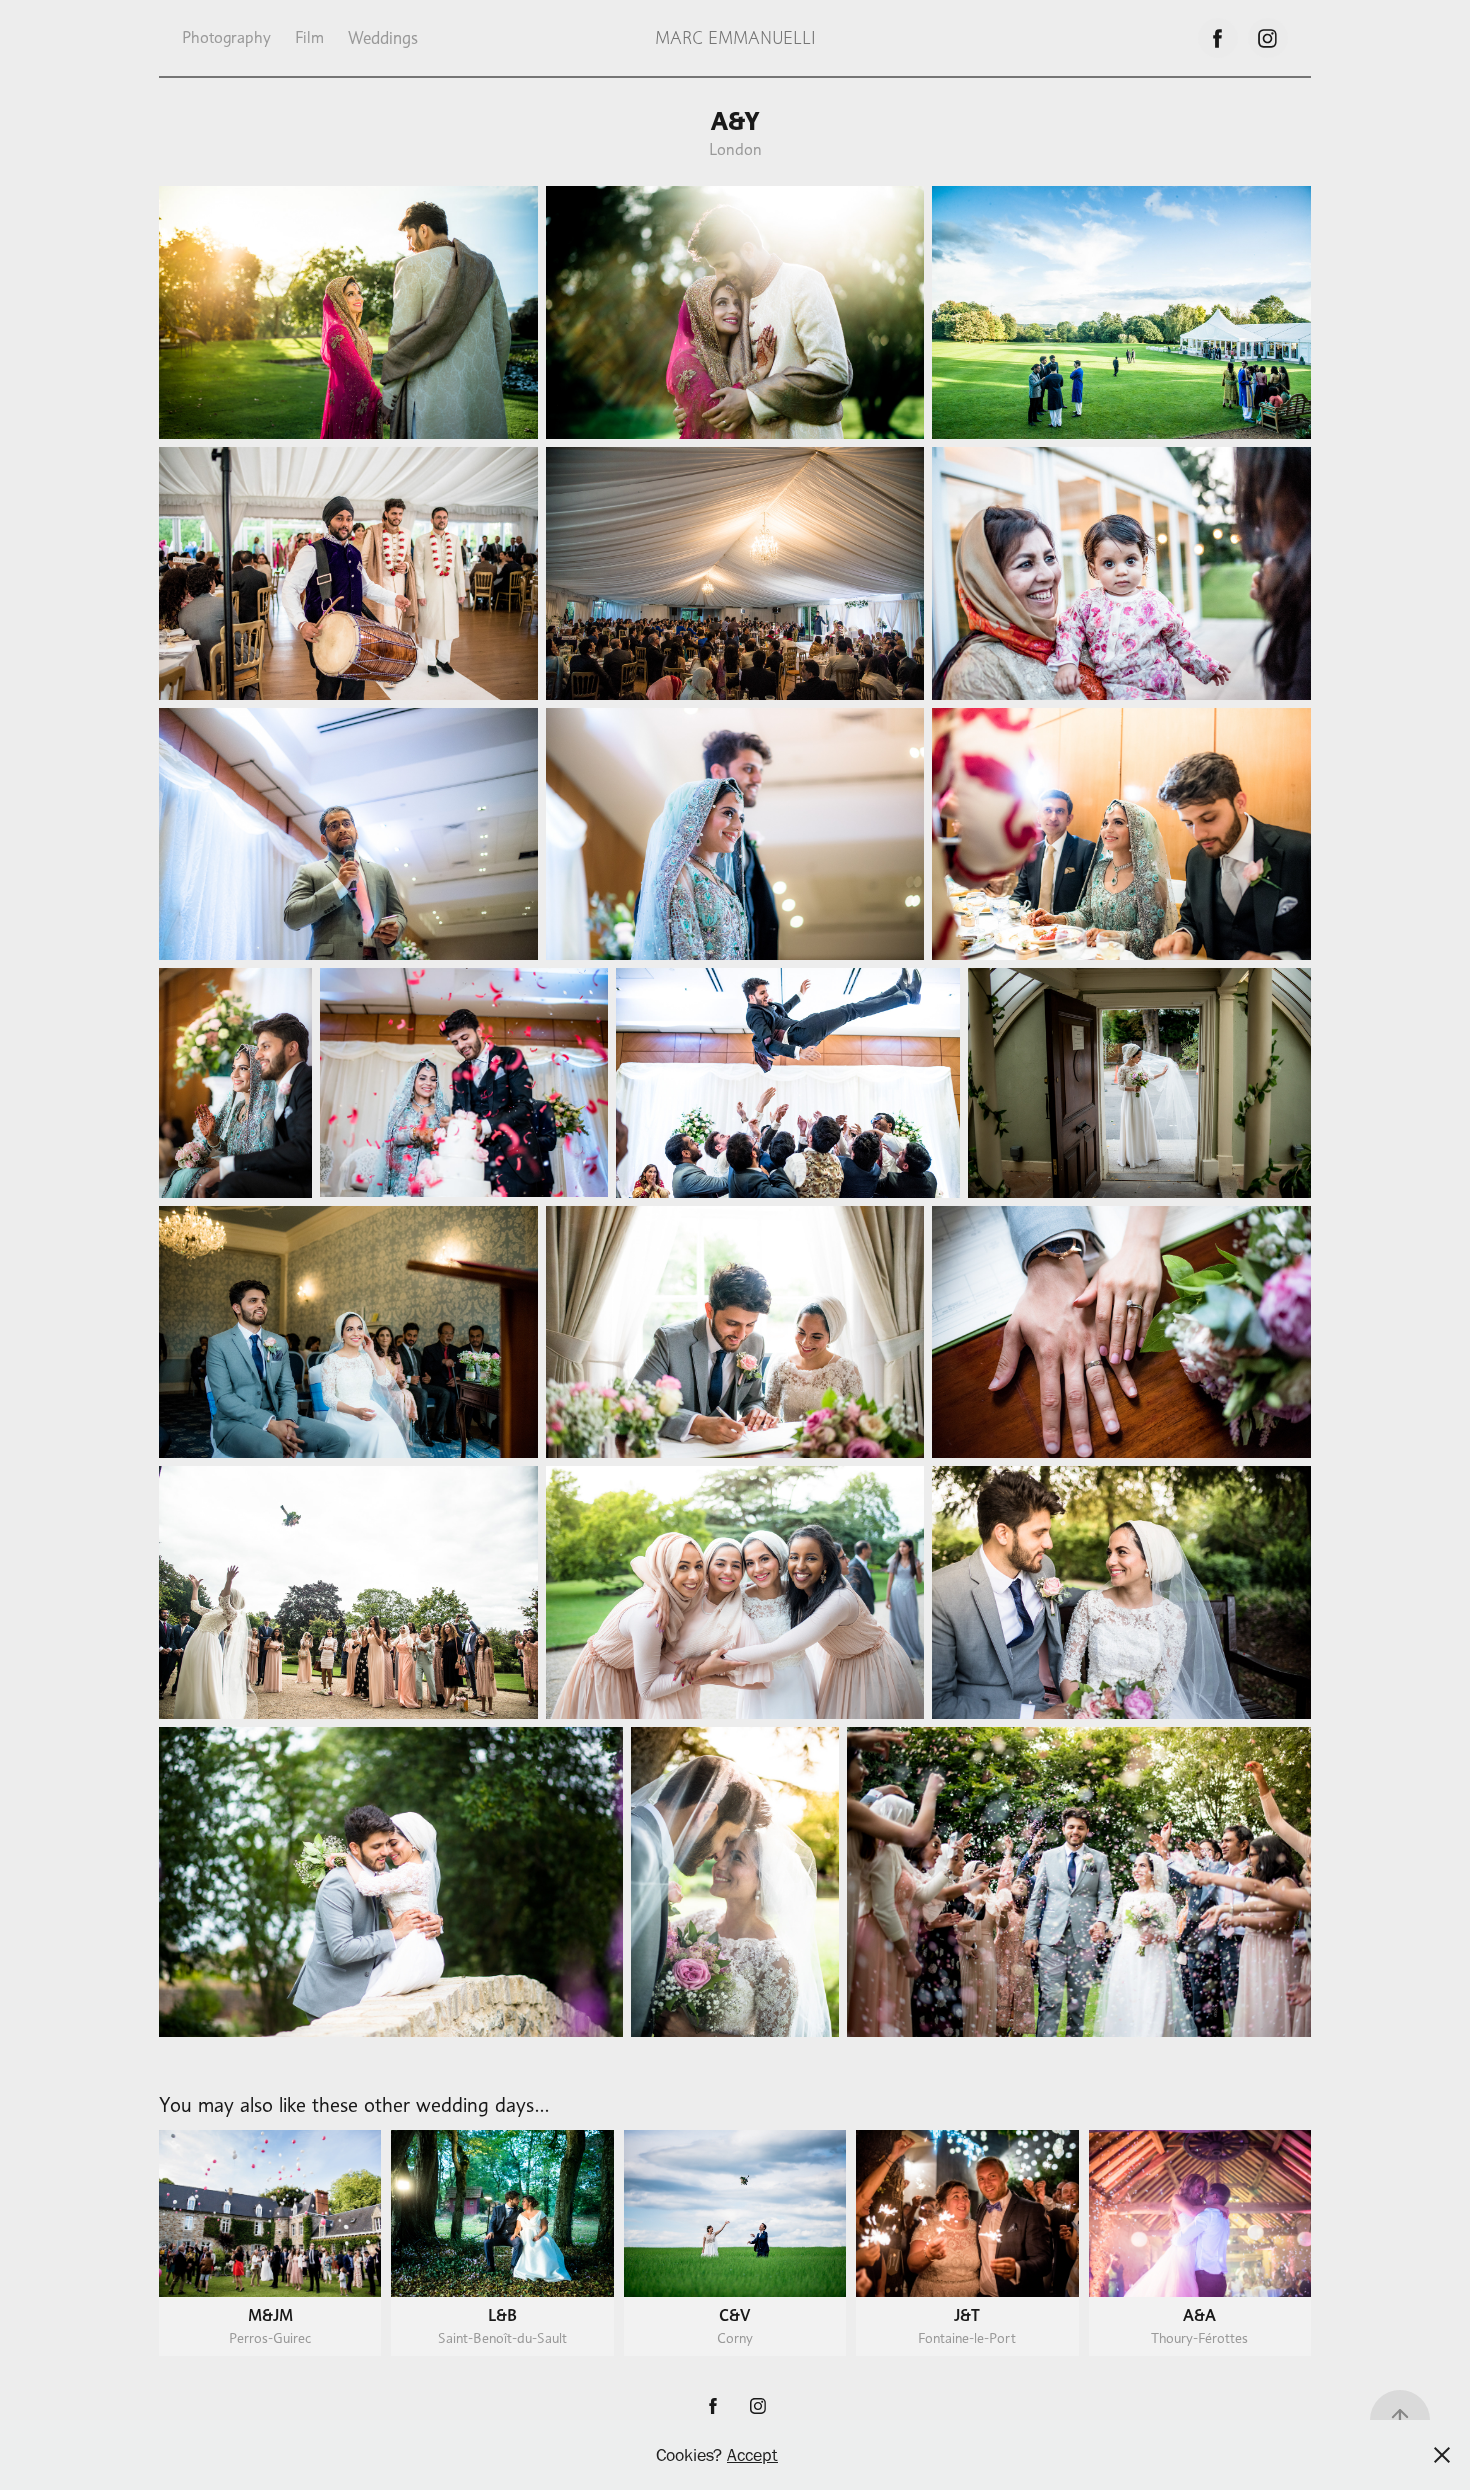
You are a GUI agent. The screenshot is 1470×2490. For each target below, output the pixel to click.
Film (309, 37)
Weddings (383, 38)
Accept (752, 2455)
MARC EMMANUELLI (735, 38)
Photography (226, 37)
